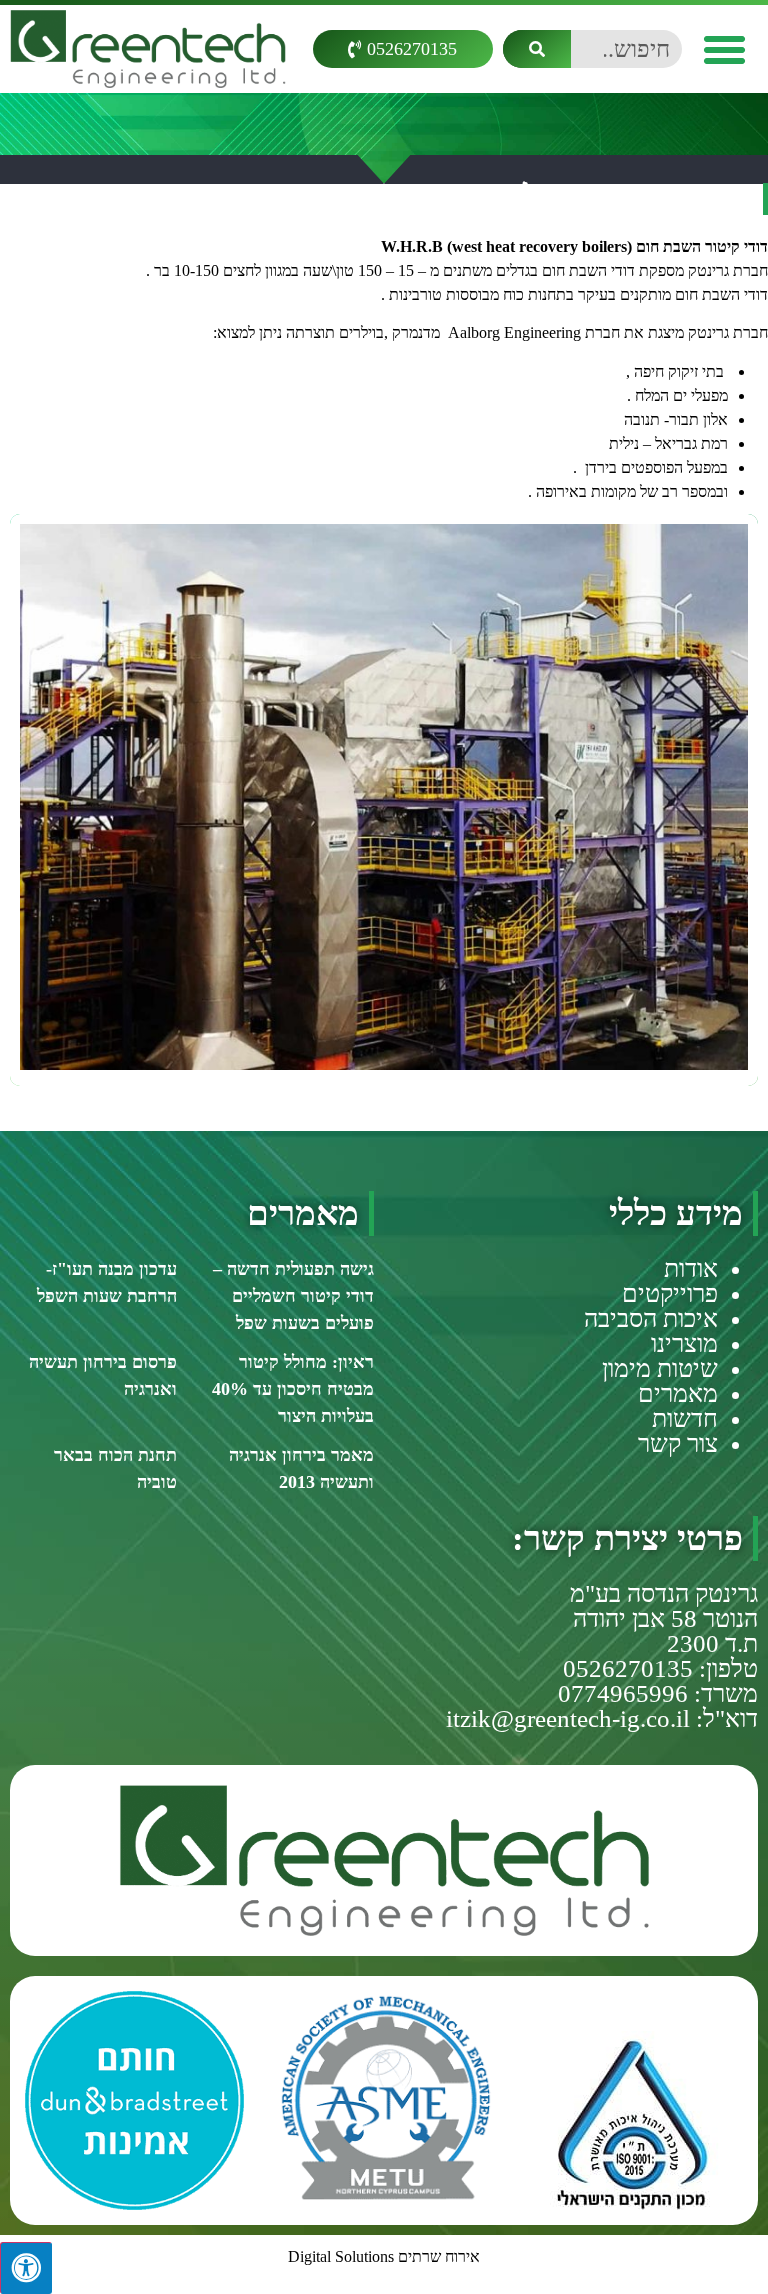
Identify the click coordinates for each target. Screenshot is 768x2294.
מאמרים (678, 1393)
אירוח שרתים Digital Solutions (384, 2256)
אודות (691, 1268)
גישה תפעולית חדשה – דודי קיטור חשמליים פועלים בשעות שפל (293, 1296)
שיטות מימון (660, 1368)
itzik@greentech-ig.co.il (568, 1718)
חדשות (685, 1418)
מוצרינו (684, 1343)
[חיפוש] (537, 49)
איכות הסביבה (651, 1318)
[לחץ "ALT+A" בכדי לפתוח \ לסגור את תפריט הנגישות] (26, 2268)
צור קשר (678, 1443)
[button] (725, 49)
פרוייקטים (670, 1293)
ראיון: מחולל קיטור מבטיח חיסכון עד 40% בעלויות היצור (293, 1389)
